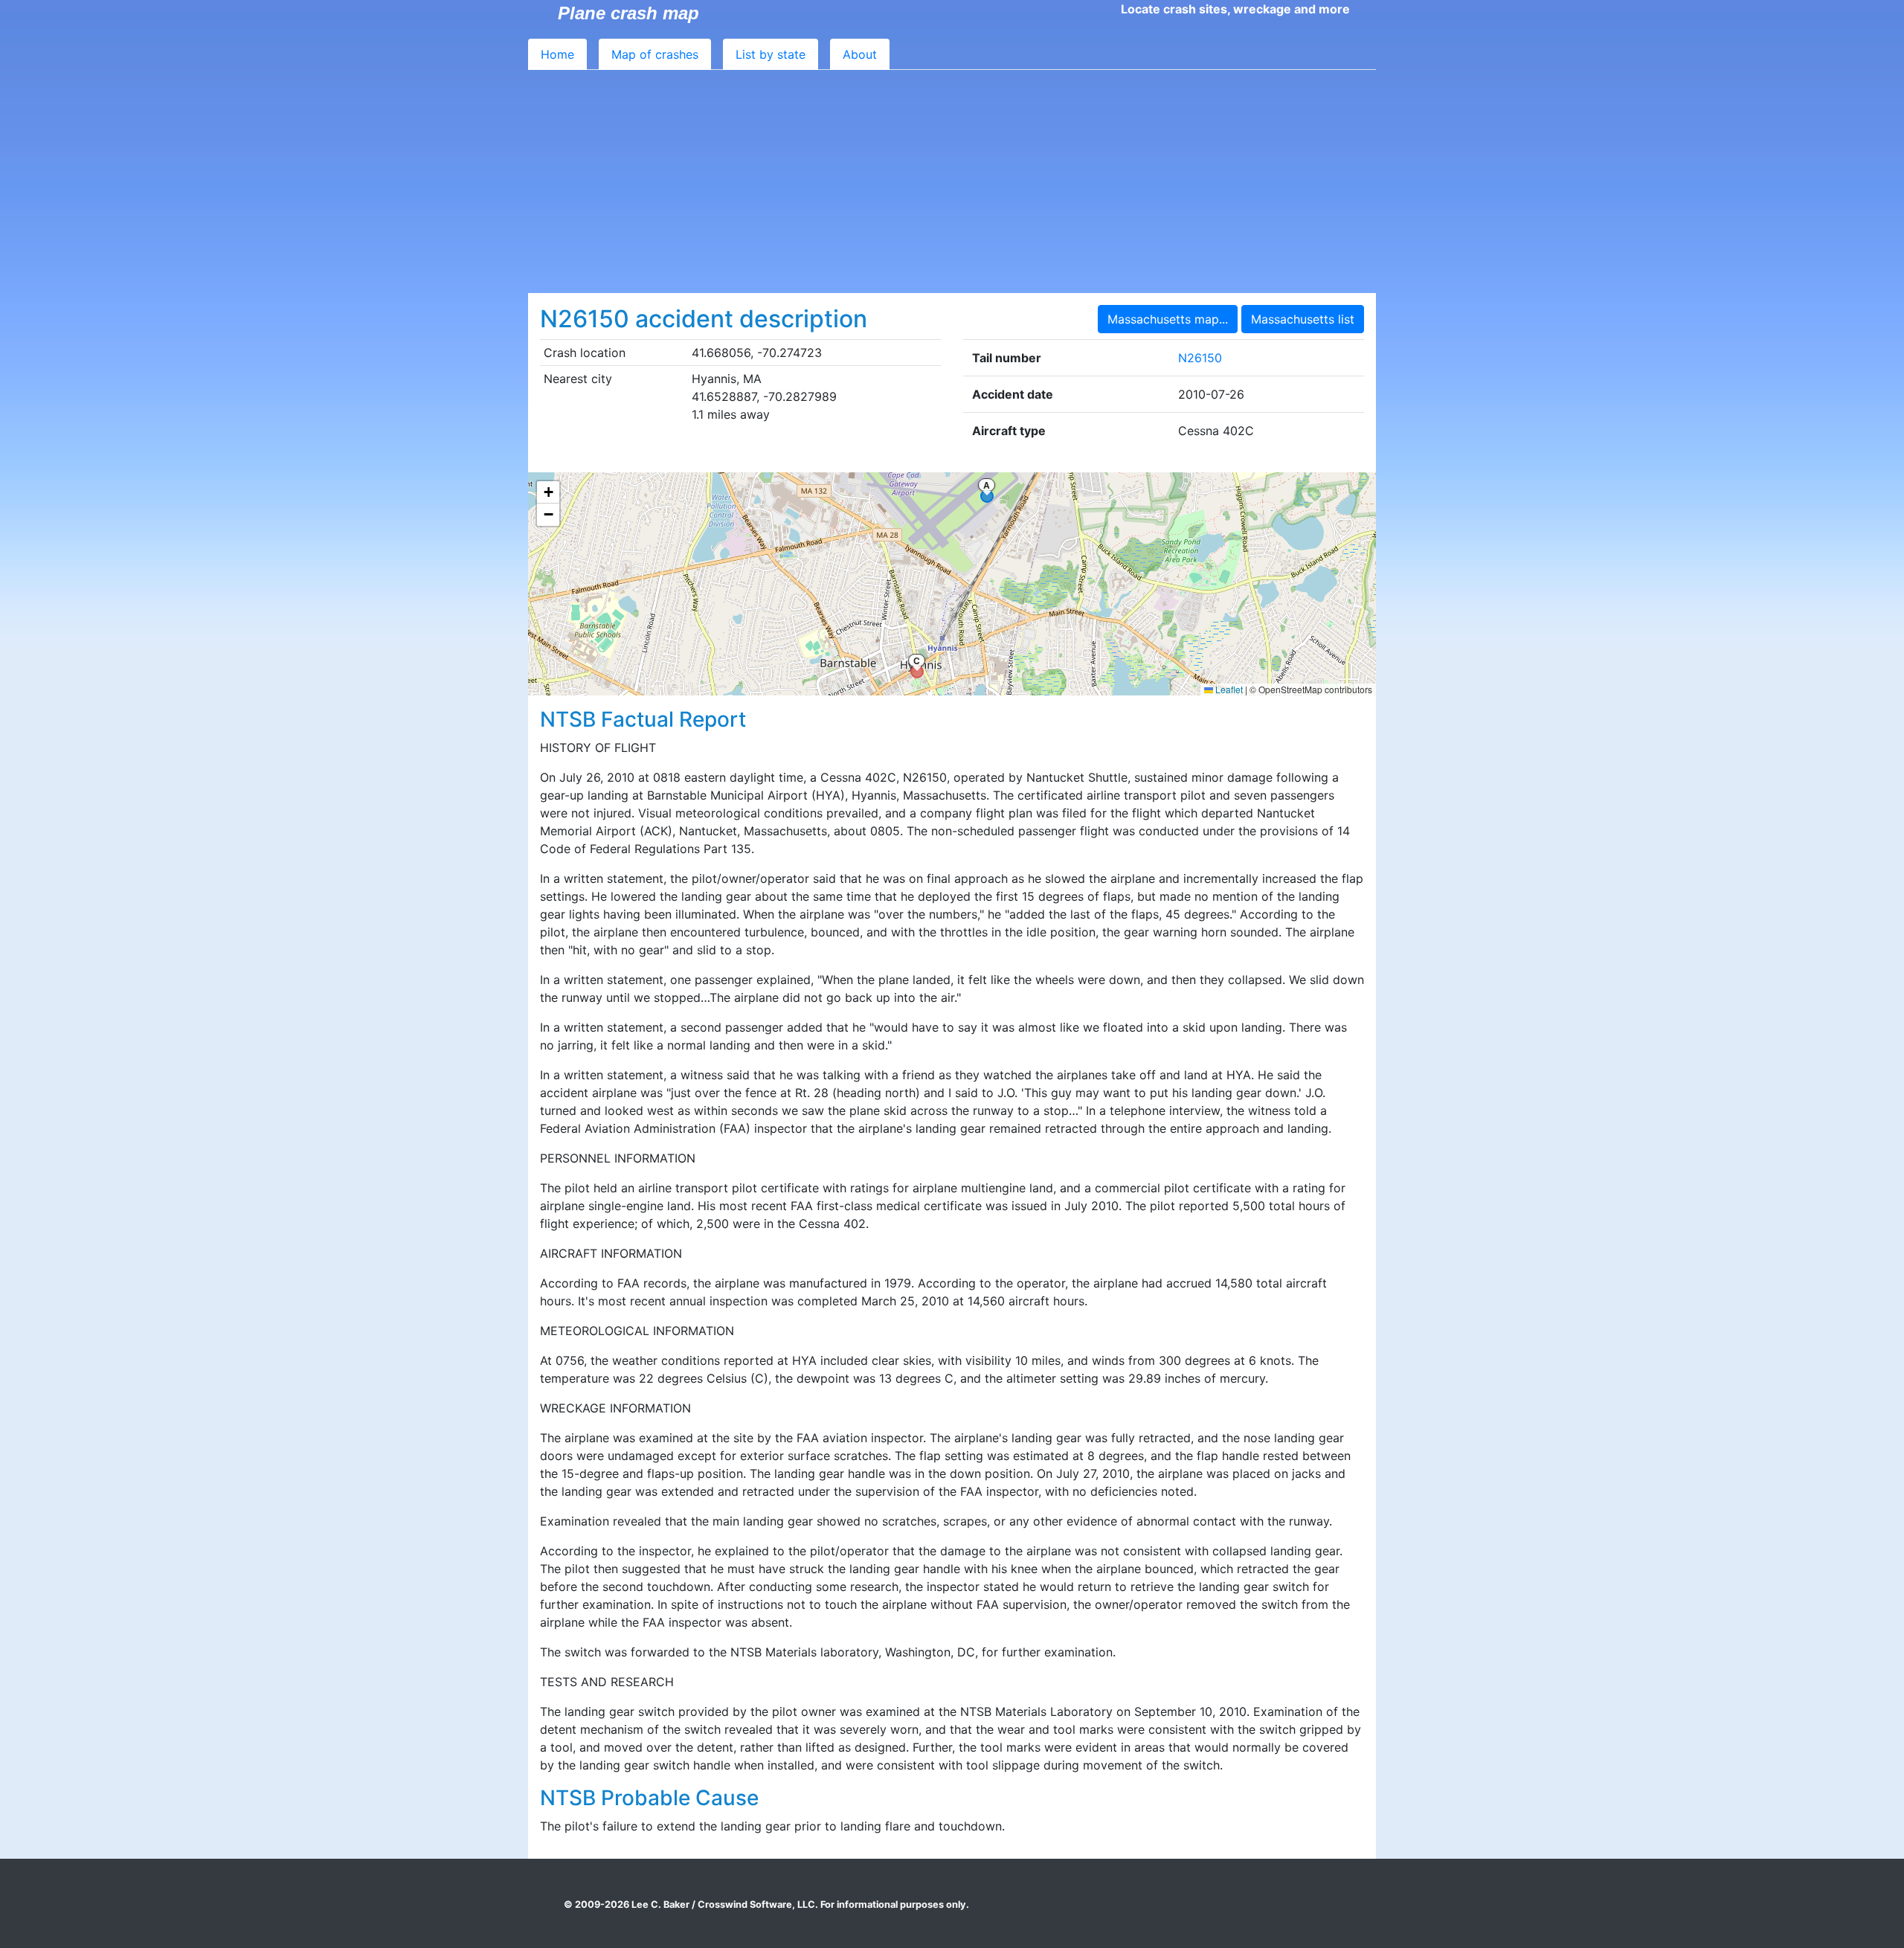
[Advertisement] (952, 181)
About (860, 54)
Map (655, 54)
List (771, 54)
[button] (548, 492)
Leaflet (1228, 689)
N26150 (1200, 358)
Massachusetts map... (1168, 319)
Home (557, 54)
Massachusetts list (1303, 319)
